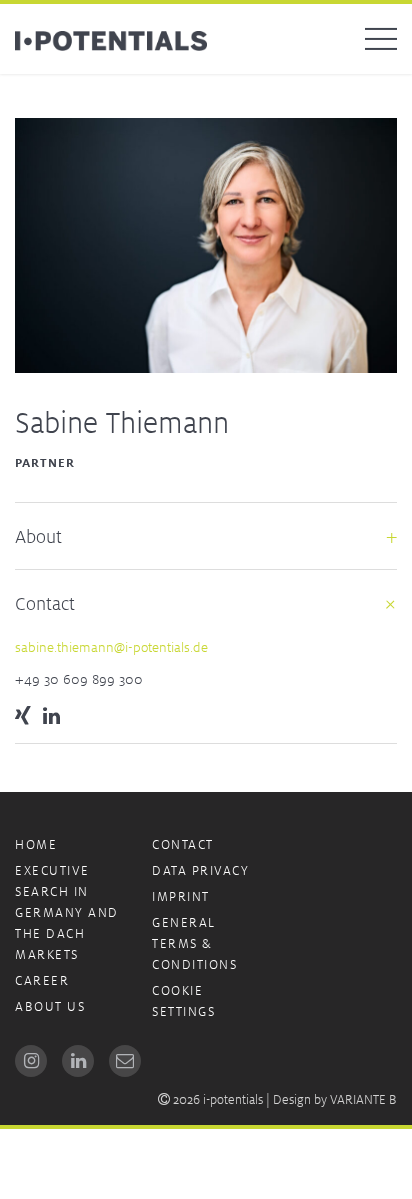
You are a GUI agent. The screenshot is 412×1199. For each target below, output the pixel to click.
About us (50, 1006)
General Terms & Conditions (194, 943)
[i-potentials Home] (111, 39)
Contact (183, 844)
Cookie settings (183, 1001)
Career (42, 980)
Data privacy (200, 870)
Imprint (181, 896)
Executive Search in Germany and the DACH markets (67, 912)
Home (36, 844)
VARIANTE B (363, 1099)
